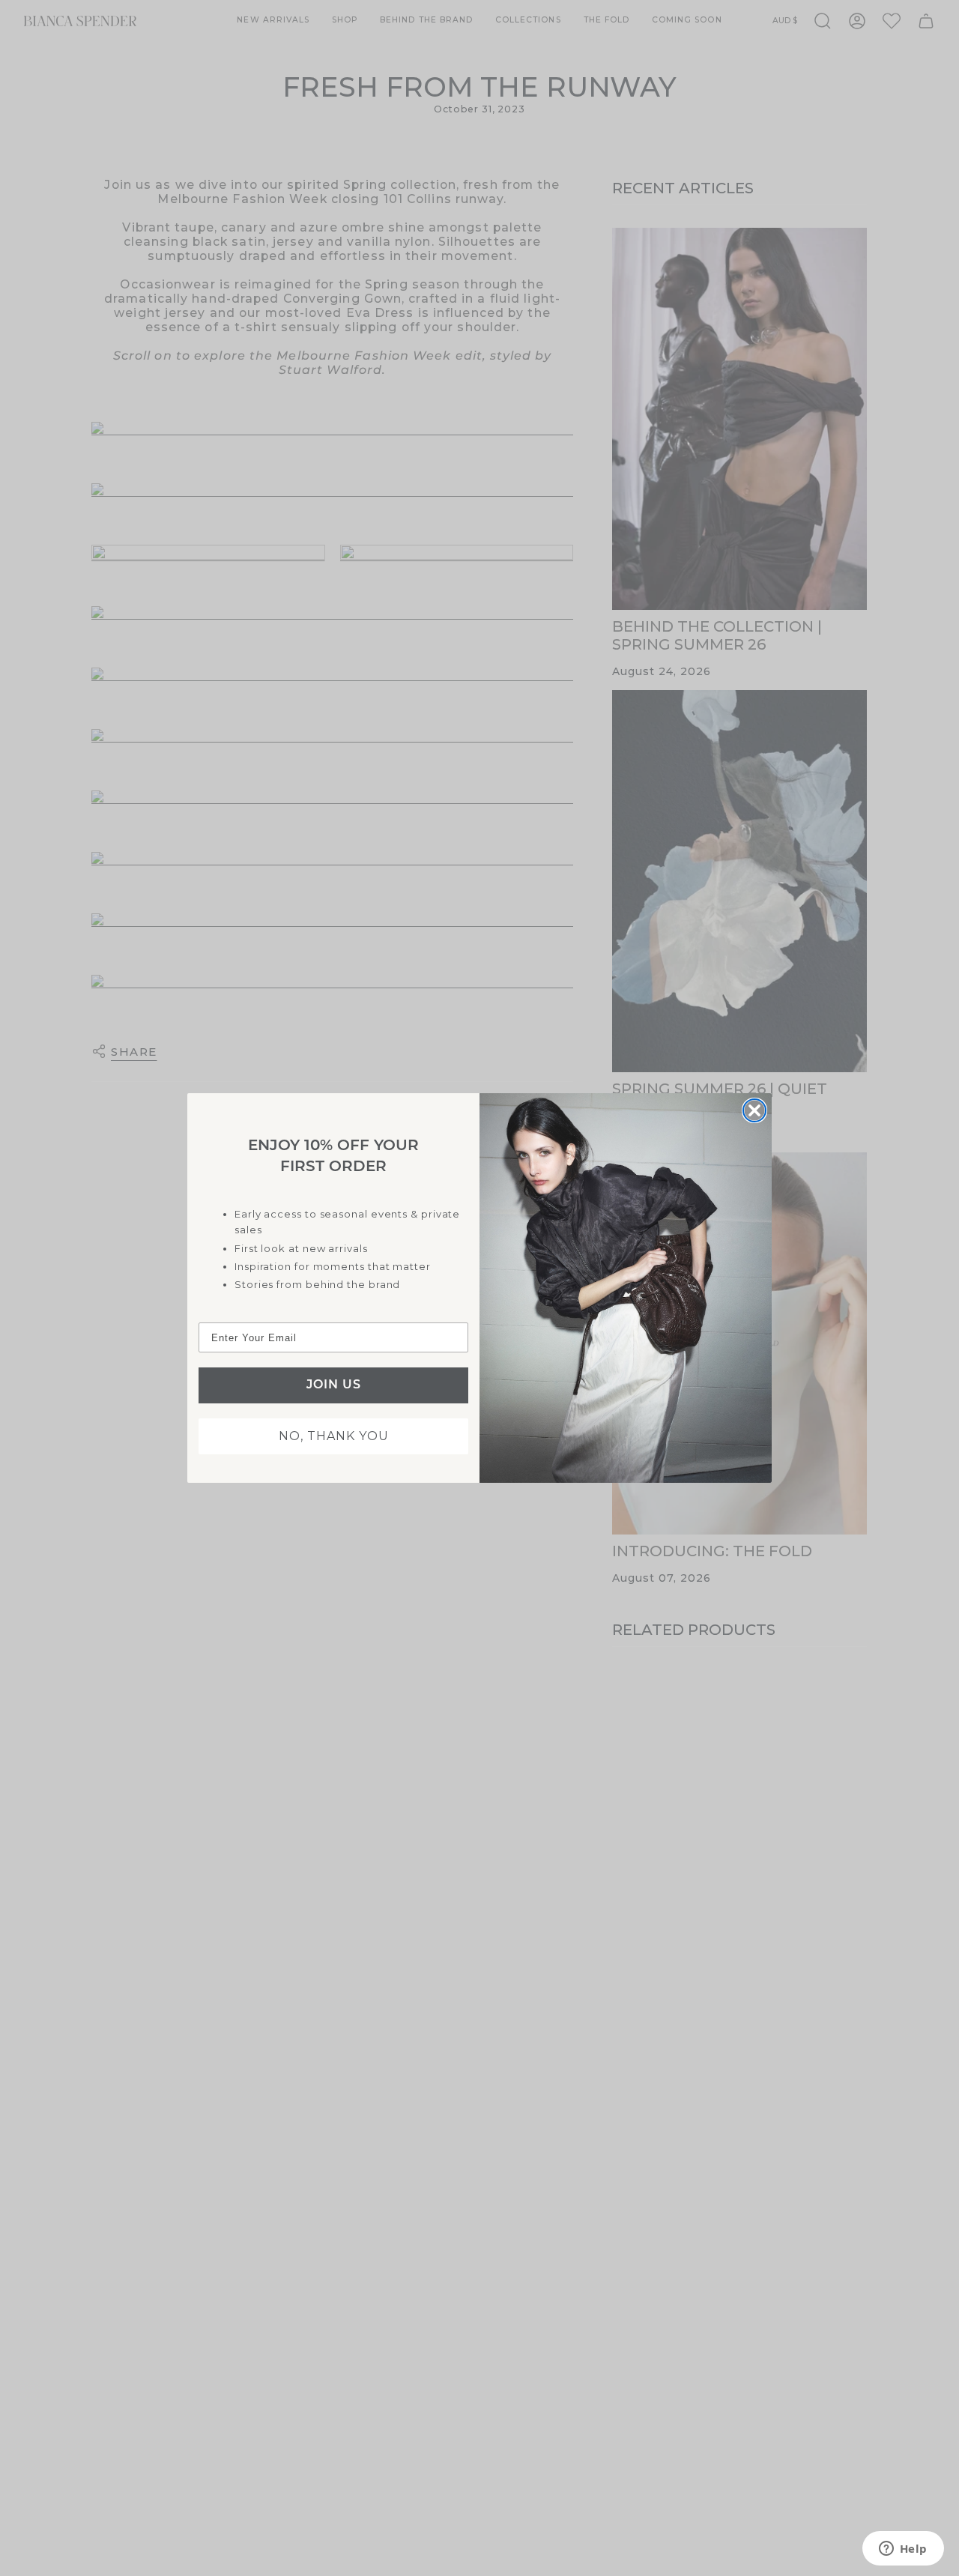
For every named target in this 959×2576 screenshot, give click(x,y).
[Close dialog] (754, 1110)
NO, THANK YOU (334, 1436)
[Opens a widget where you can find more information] (903, 2550)
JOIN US (334, 1385)
